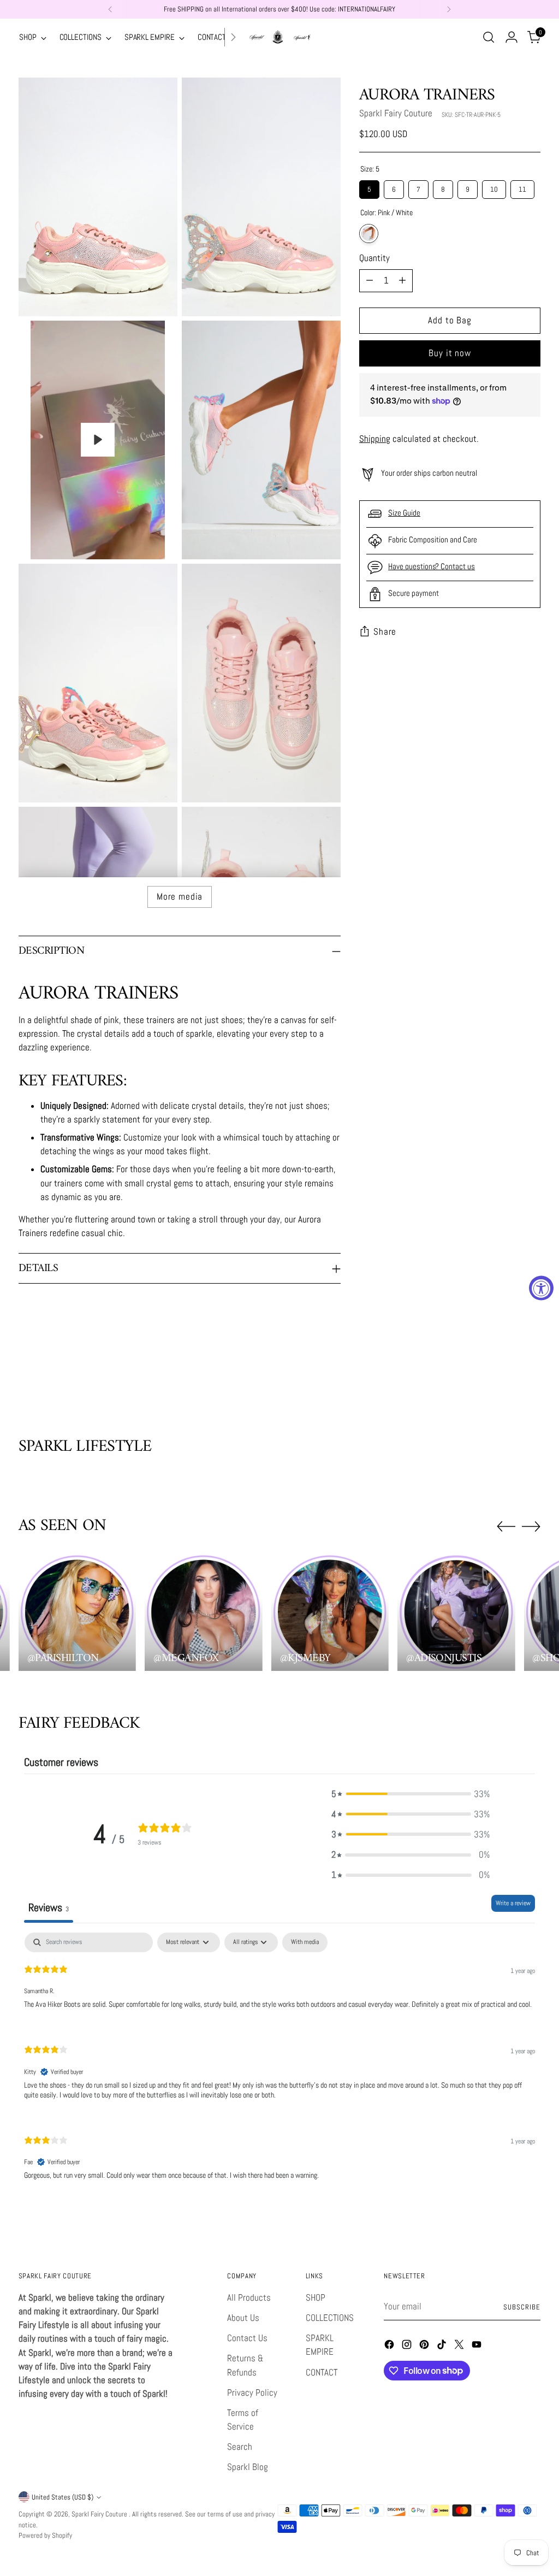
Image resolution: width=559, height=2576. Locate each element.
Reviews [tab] (49, 1907)
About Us (243, 2318)
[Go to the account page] (512, 37)
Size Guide (404, 513)
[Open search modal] (489, 37)
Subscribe (522, 2307)
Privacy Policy (252, 2393)
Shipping (375, 439)
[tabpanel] (279, 2065)
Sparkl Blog (248, 2467)
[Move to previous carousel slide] (506, 1379)
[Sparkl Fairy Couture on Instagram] (408, 2346)
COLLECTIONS (330, 2318)
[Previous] (110, 9)
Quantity (374, 258)
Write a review (513, 1903)
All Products (249, 2298)
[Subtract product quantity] (370, 281)
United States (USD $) (63, 2497)
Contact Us (247, 2338)
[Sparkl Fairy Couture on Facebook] (390, 2346)
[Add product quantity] (402, 281)
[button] (411, 1794)
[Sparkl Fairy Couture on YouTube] (478, 2346)
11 (522, 187)
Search (240, 2447)
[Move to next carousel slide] (531, 1378)
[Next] (449, 9)
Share (385, 632)
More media (180, 897)
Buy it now (450, 353)
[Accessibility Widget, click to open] (541, 1288)
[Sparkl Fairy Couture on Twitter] (460, 2346)
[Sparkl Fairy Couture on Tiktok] (443, 2346)
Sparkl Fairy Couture (396, 113)
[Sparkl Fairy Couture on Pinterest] (425, 2346)
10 (494, 187)
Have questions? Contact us (432, 566)
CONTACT (322, 2373)
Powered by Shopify (45, 2535)
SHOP (316, 2298)
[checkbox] (305, 1942)
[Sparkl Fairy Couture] (279, 37)
